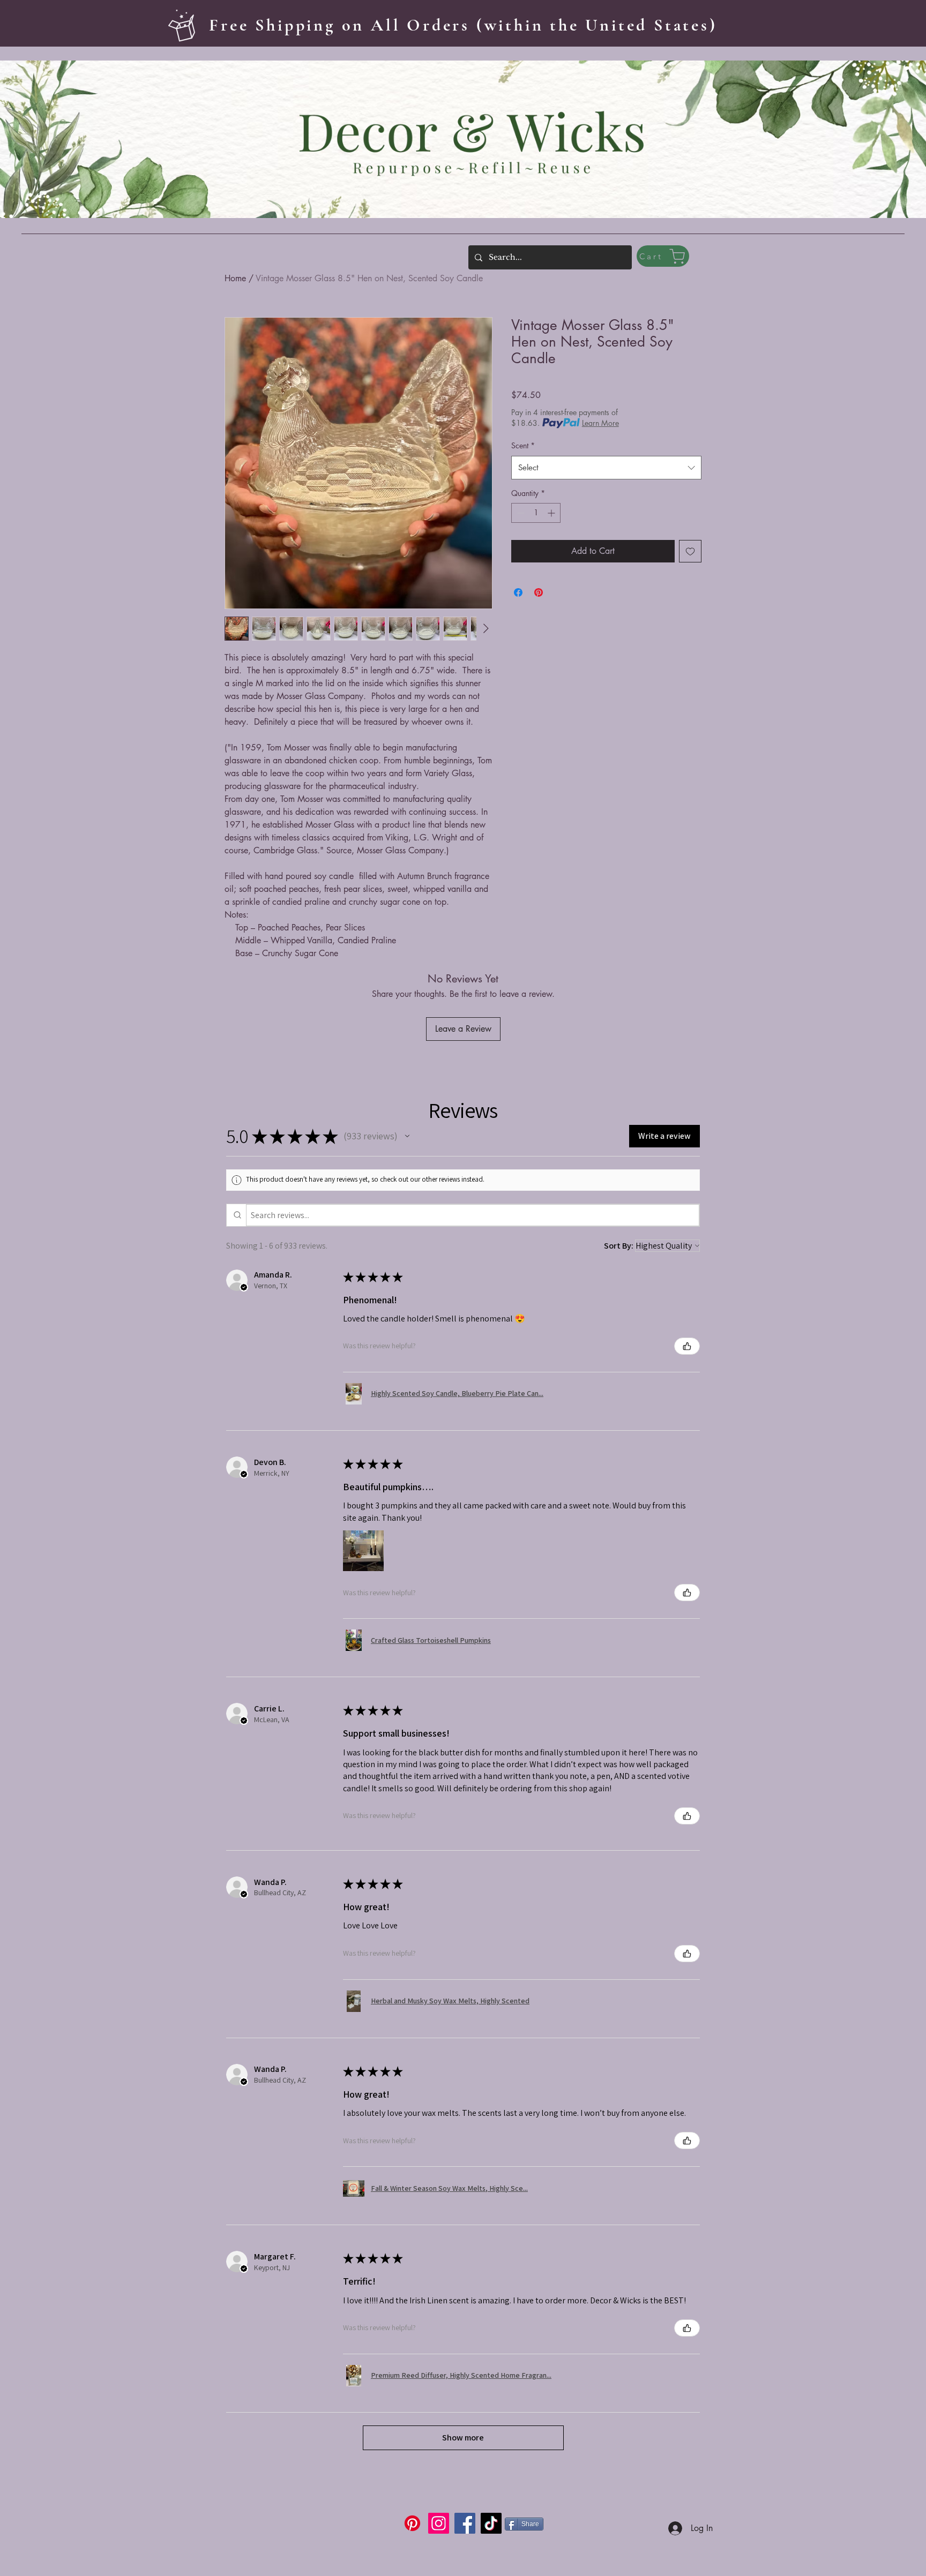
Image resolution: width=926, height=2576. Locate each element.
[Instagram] (439, 2523)
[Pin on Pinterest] (539, 592)
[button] (407, 1136)
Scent (523, 445)
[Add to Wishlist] (690, 551)
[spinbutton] (536, 513)
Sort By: (619, 1246)
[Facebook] (465, 2523)
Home (235, 278)
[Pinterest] (412, 2523)
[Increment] (552, 513)
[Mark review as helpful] (687, 1346)
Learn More (600, 423)
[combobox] (606, 468)
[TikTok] (491, 2523)
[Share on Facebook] (518, 592)
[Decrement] (520, 513)
